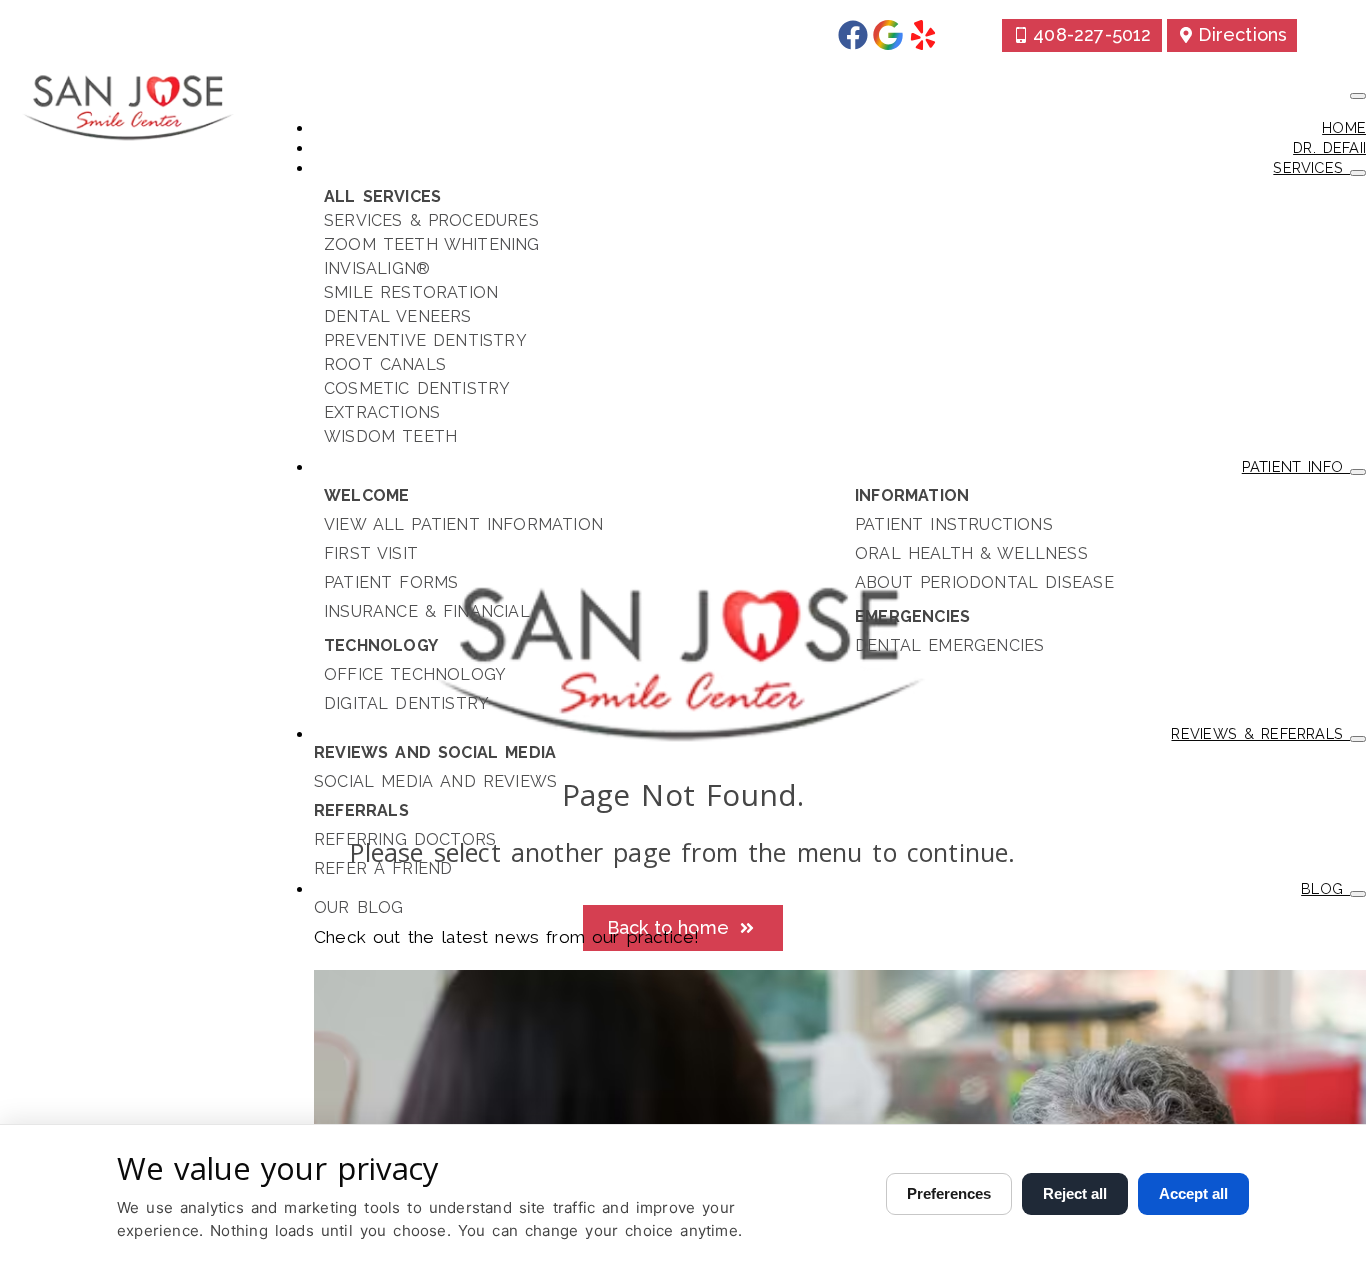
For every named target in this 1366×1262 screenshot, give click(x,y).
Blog (1325, 888)
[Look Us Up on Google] (888, 35)
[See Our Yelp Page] (923, 35)
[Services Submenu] (1358, 173)
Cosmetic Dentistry (417, 388)
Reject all (1075, 1193)
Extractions (382, 412)
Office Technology (415, 674)
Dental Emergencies (950, 645)
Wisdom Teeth (390, 436)
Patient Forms (391, 582)
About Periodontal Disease (984, 582)
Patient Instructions (954, 524)
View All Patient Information (463, 524)
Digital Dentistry (406, 703)
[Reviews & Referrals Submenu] (1358, 739)
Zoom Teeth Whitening (432, 244)
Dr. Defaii (1329, 147)
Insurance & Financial (427, 611)
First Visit (371, 553)
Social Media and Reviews (435, 781)
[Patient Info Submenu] (1358, 472)
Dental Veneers (398, 316)
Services (1311, 167)
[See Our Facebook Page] (853, 35)
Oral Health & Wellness (971, 553)
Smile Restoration (411, 292)
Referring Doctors (405, 839)
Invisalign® (377, 268)
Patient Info (1296, 466)
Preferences (949, 1193)
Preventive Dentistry (425, 340)
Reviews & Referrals (1260, 733)
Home (1344, 127)
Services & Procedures (431, 220)
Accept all (1193, 1193)
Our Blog (358, 907)
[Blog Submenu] (1358, 894)
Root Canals (385, 364)
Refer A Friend (383, 868)
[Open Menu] (1358, 96)
